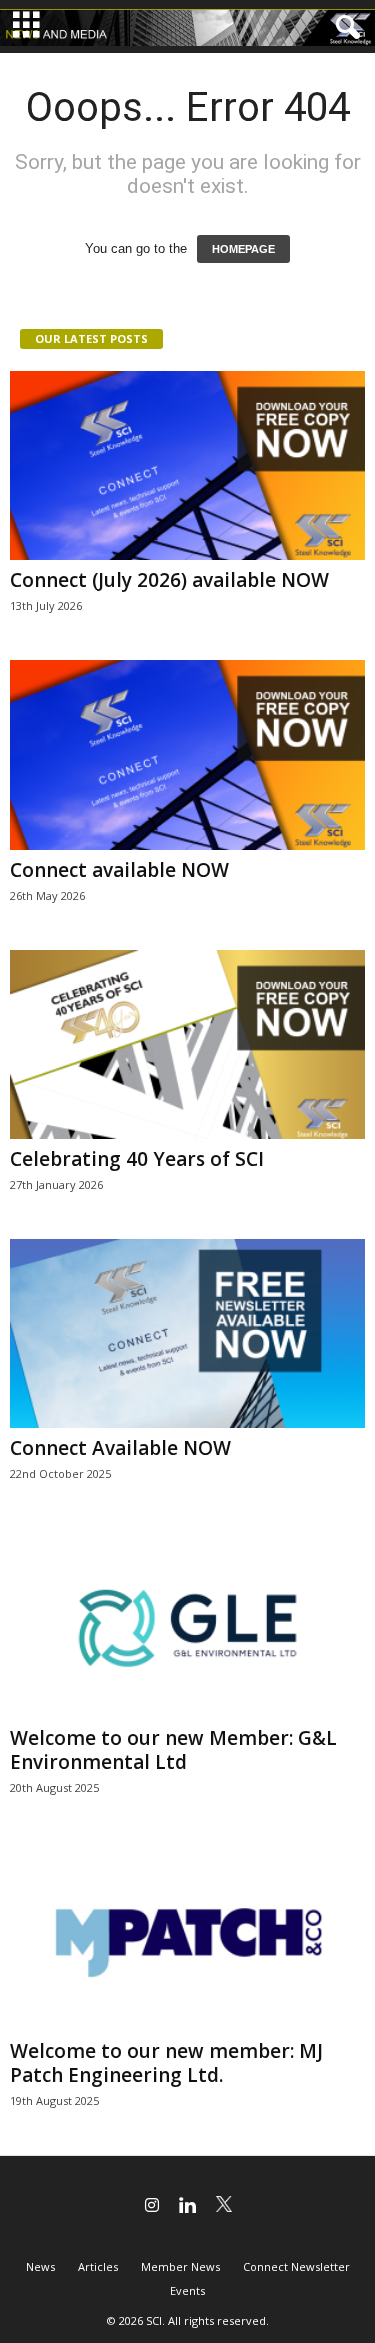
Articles (98, 2266)
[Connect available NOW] (187, 754)
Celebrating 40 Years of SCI (137, 1159)
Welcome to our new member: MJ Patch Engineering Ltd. (166, 2063)
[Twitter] (224, 2207)
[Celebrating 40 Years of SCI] (187, 1044)
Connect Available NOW (120, 1448)
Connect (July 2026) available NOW (169, 580)
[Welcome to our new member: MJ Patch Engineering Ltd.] (187, 1936)
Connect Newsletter (296, 2266)
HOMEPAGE (243, 249)
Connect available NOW (119, 870)
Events (187, 2290)
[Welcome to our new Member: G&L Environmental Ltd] (187, 1622)
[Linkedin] (188, 2207)
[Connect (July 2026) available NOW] (187, 465)
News (40, 2266)
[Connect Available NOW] (187, 1333)
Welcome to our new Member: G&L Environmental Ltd (173, 1750)
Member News (180, 2266)
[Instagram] (152, 2207)
